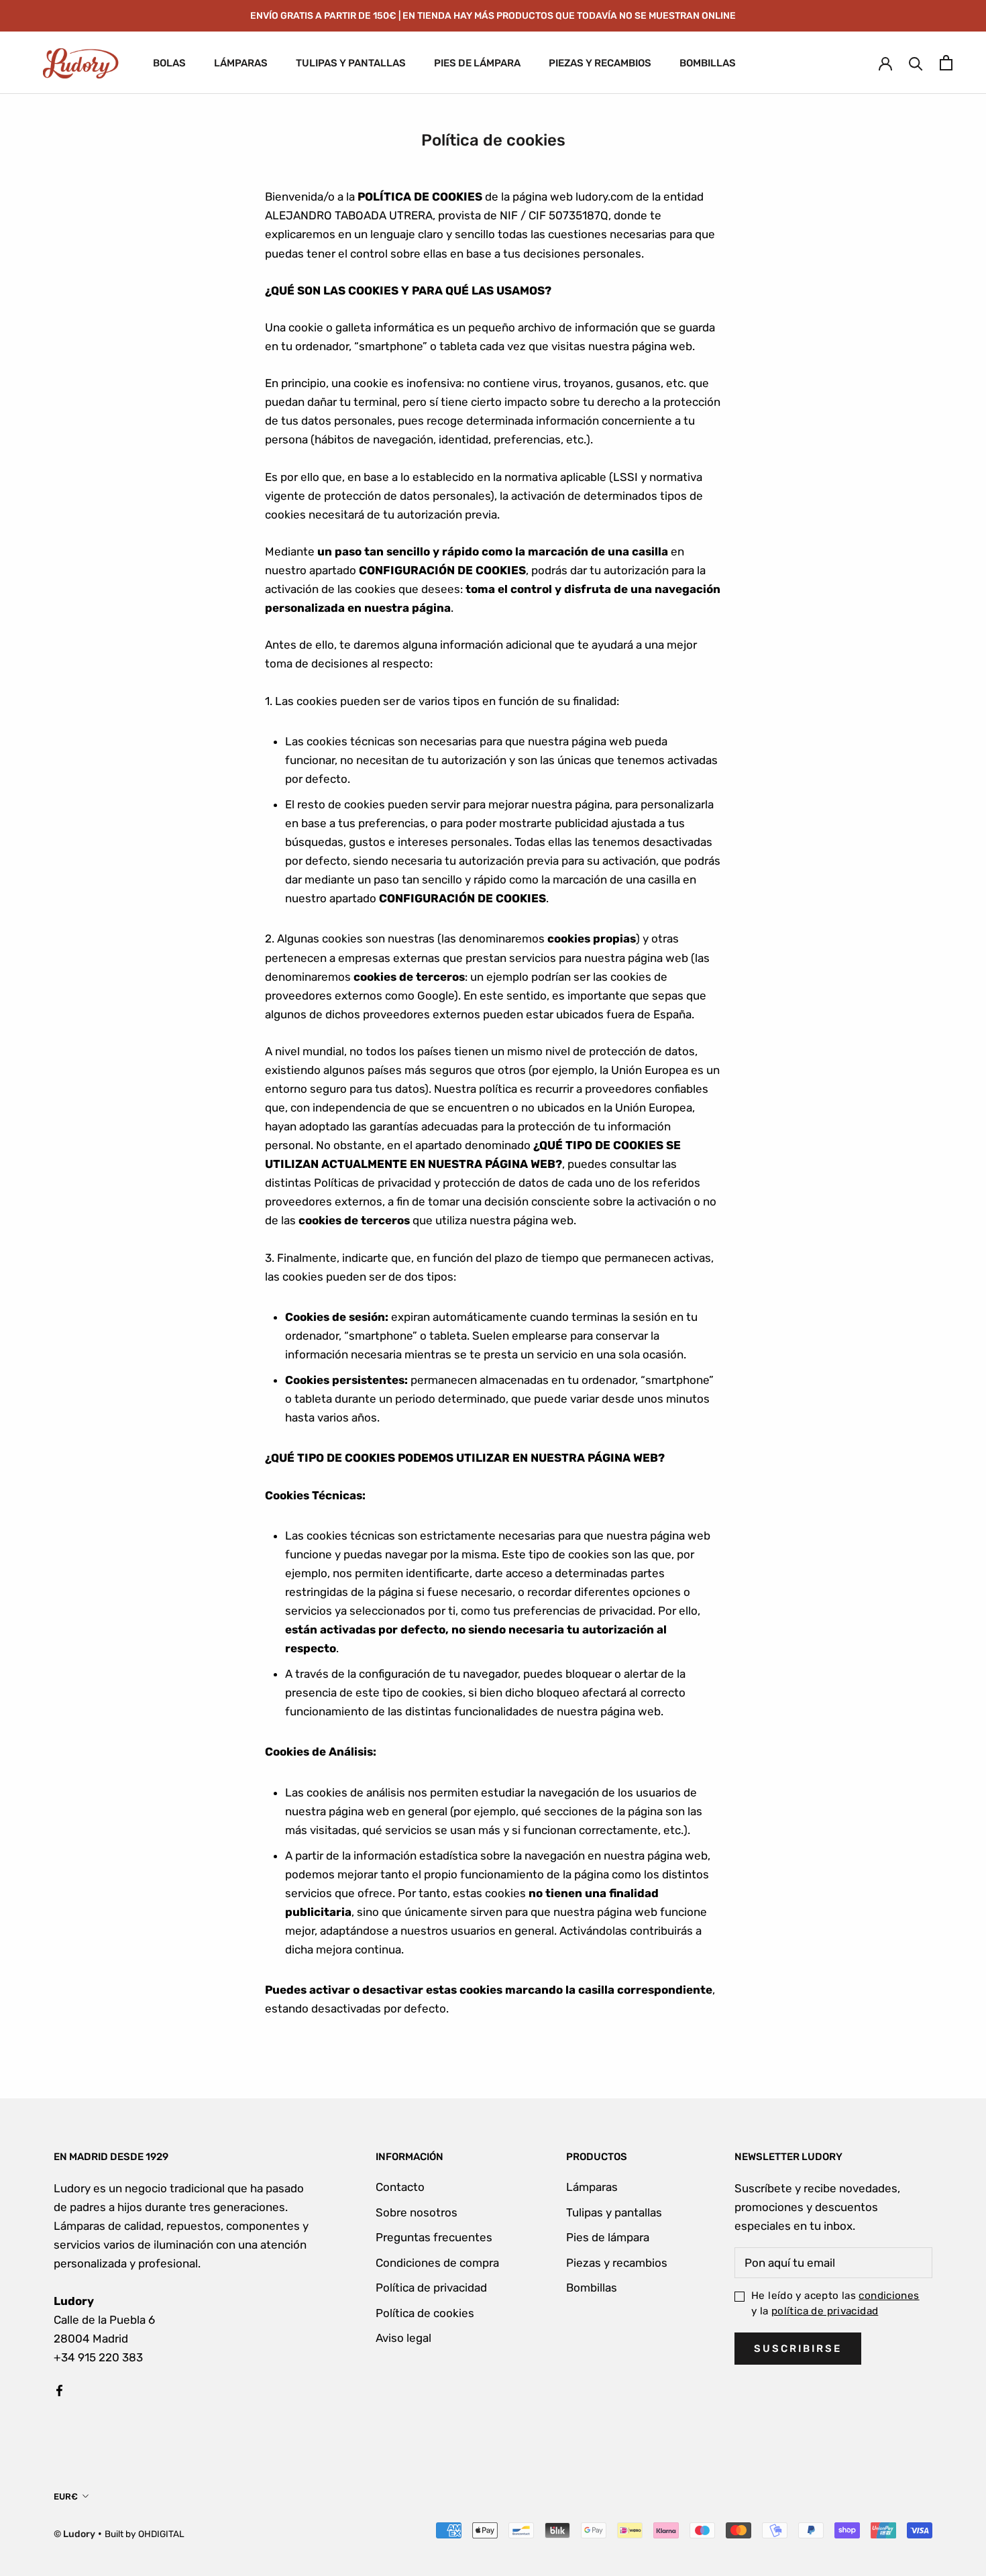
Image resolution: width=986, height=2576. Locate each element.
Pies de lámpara (608, 2237)
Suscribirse (798, 2349)
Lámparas (592, 2187)
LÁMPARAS (241, 63)
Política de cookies (425, 2313)
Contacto (400, 2187)
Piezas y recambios (617, 2263)
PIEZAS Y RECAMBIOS (600, 63)
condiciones (889, 2296)
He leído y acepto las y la (835, 2303)
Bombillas (592, 2288)
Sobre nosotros (417, 2212)
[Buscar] (916, 63)
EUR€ (66, 2497)
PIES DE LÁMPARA (477, 63)
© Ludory (74, 2534)
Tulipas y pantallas (614, 2212)
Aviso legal (403, 2338)
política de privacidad (825, 2311)
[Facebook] (59, 2390)
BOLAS (169, 63)
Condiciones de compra (437, 2263)
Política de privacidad (431, 2288)
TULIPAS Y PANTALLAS (351, 63)
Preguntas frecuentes (434, 2237)
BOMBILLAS (708, 63)
